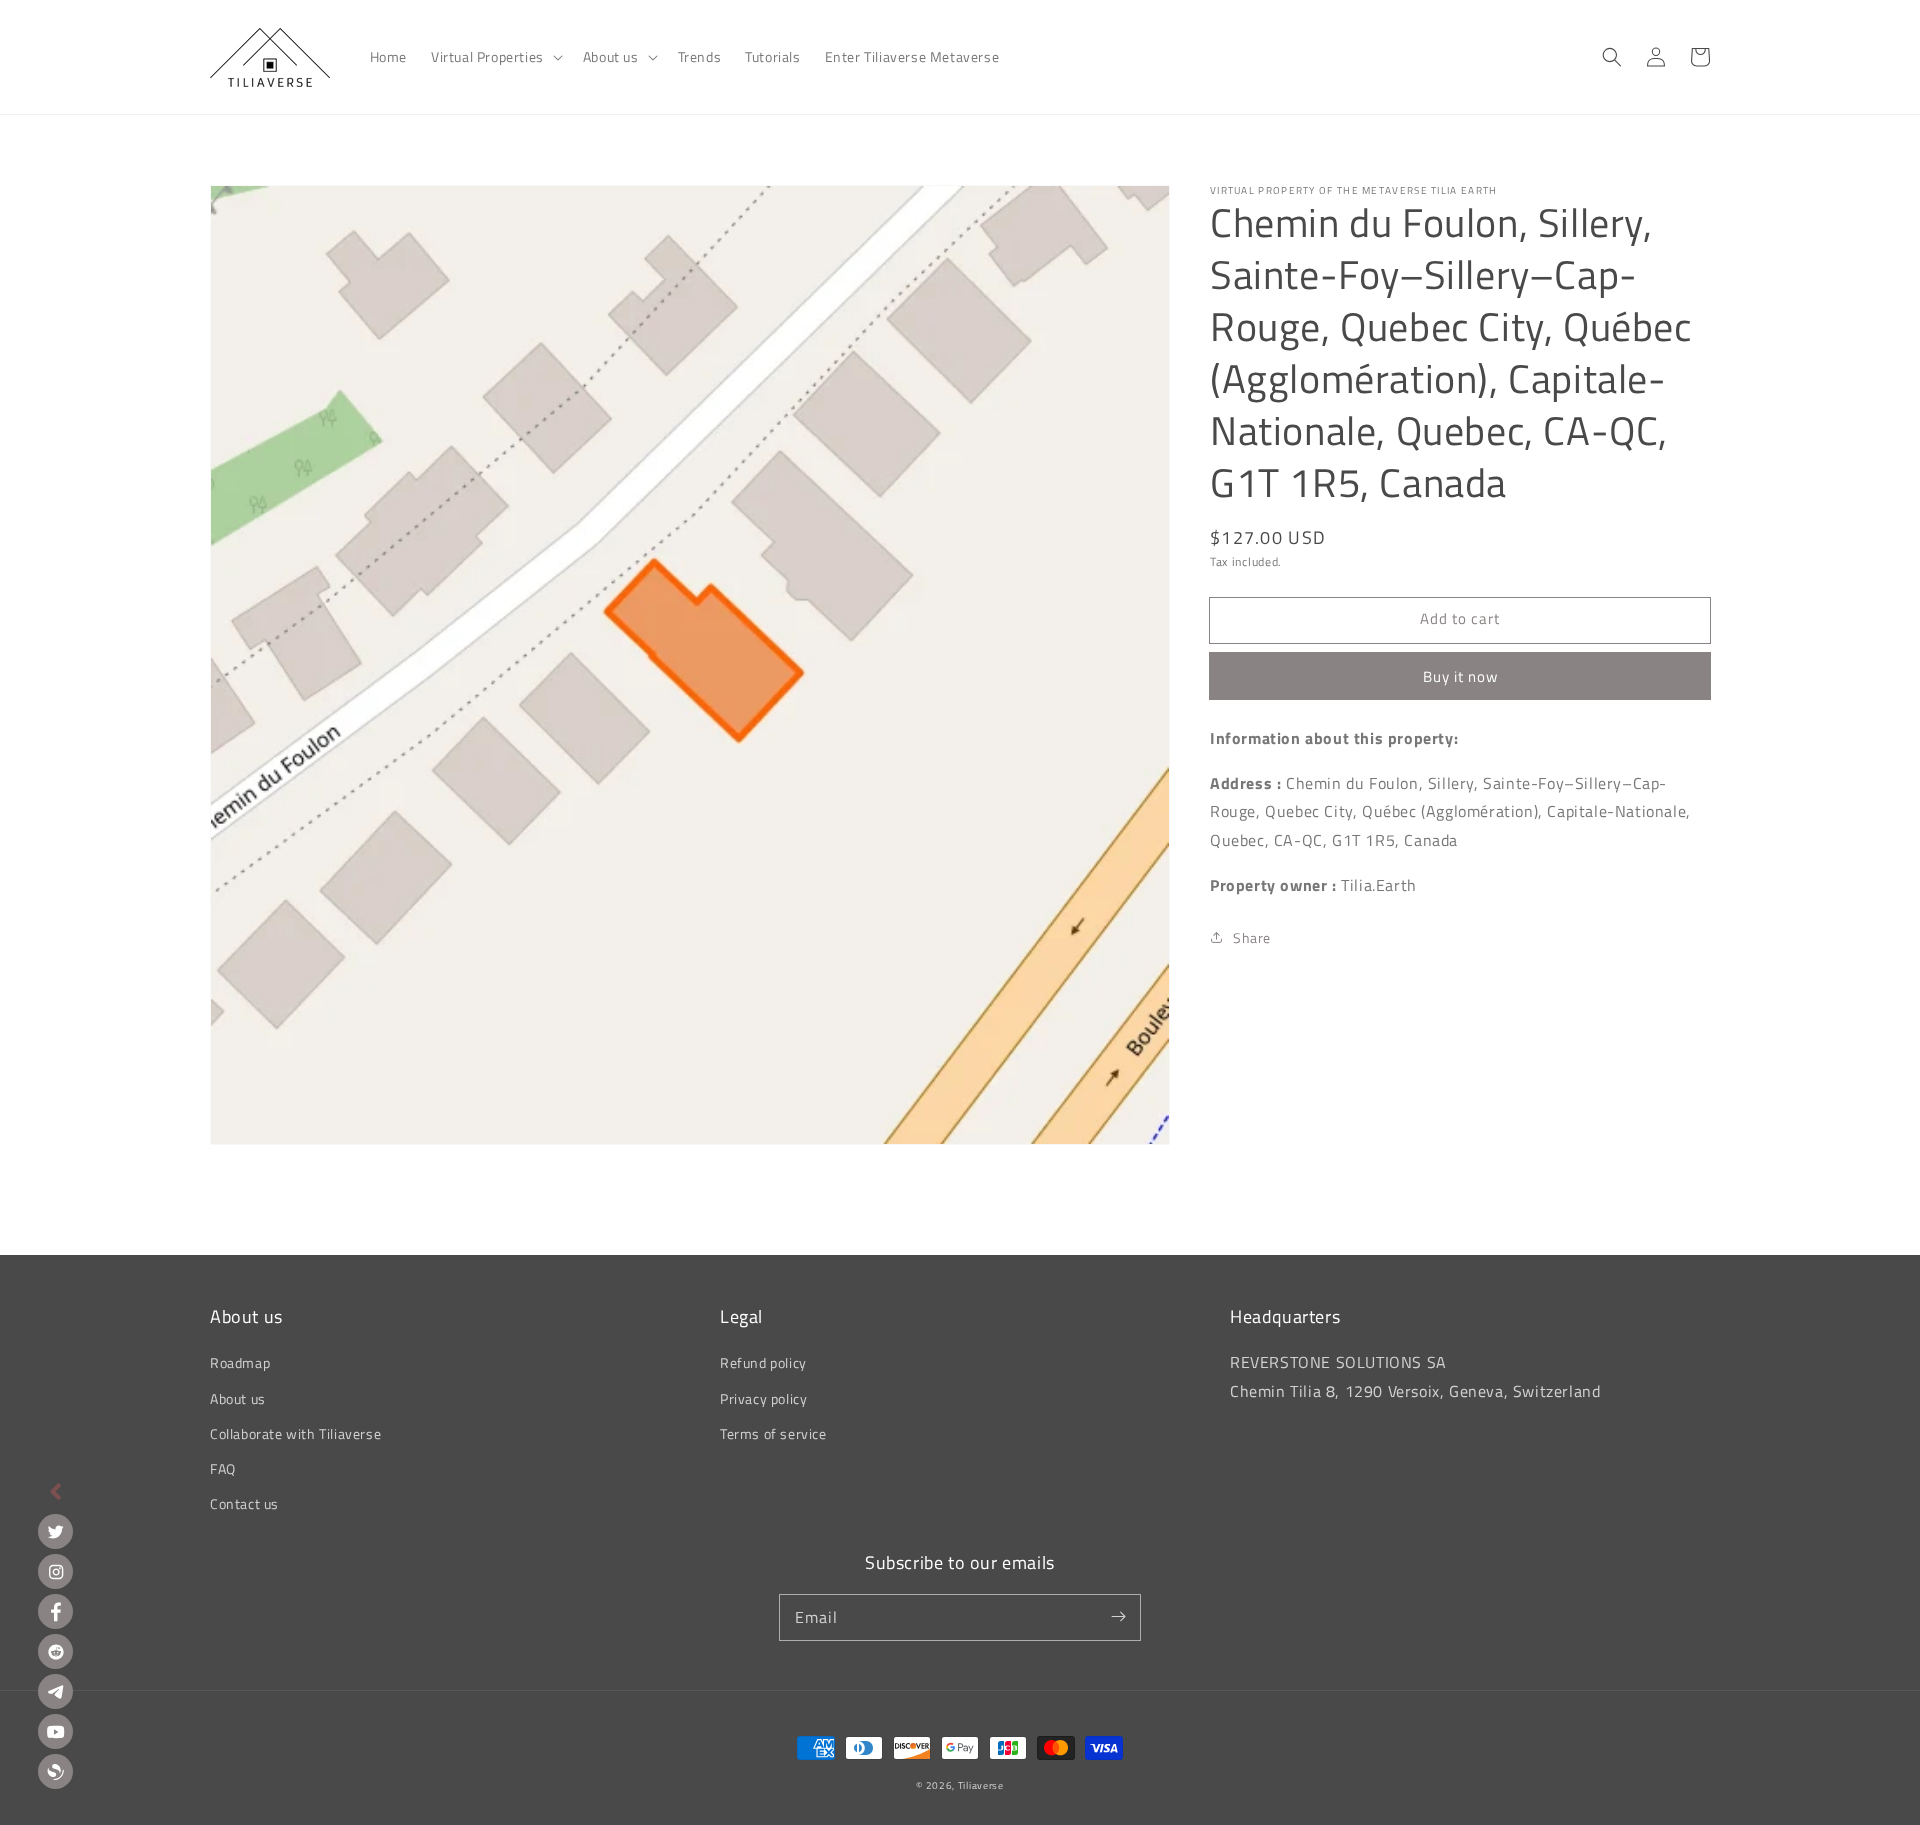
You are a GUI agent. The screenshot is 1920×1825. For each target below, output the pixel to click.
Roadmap (240, 1362)
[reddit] (55, 1651)
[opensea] (55, 1771)
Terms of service (773, 1433)
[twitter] (55, 1531)
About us (238, 1398)
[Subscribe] (1118, 1617)
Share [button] (1252, 936)
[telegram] (55, 1691)
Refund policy (763, 1362)
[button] (495, 57)
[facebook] (55, 1611)
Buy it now (1460, 675)
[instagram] (55, 1571)
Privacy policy (763, 1398)
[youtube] (55, 1731)
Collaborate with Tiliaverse (295, 1433)
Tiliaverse (981, 1785)
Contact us (244, 1503)
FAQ (223, 1468)
